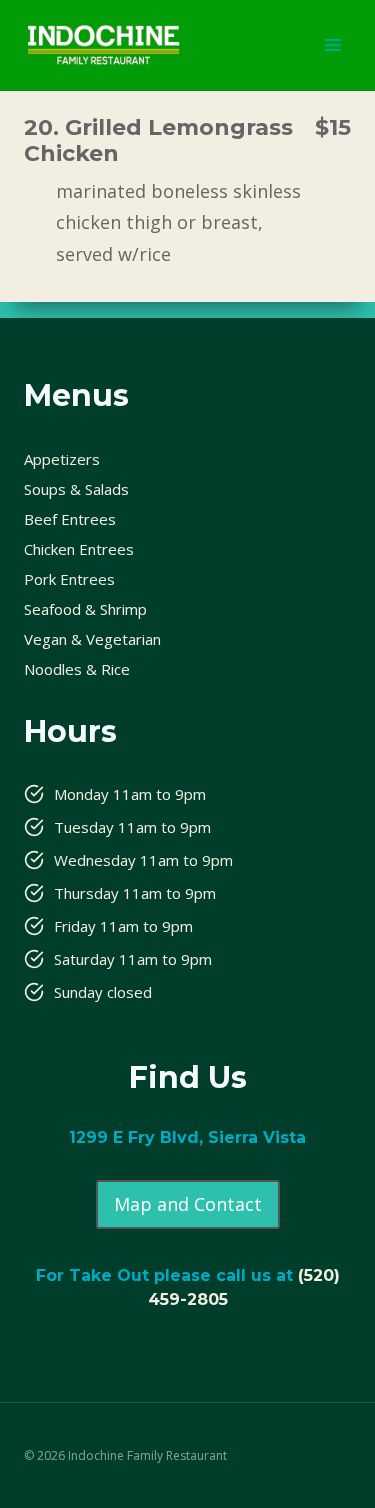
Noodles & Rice (77, 669)
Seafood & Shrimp (85, 609)
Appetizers (62, 459)
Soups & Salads (76, 489)
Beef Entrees (70, 519)
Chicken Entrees (79, 549)
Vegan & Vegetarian (92, 639)
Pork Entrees (69, 579)
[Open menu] (332, 44)
